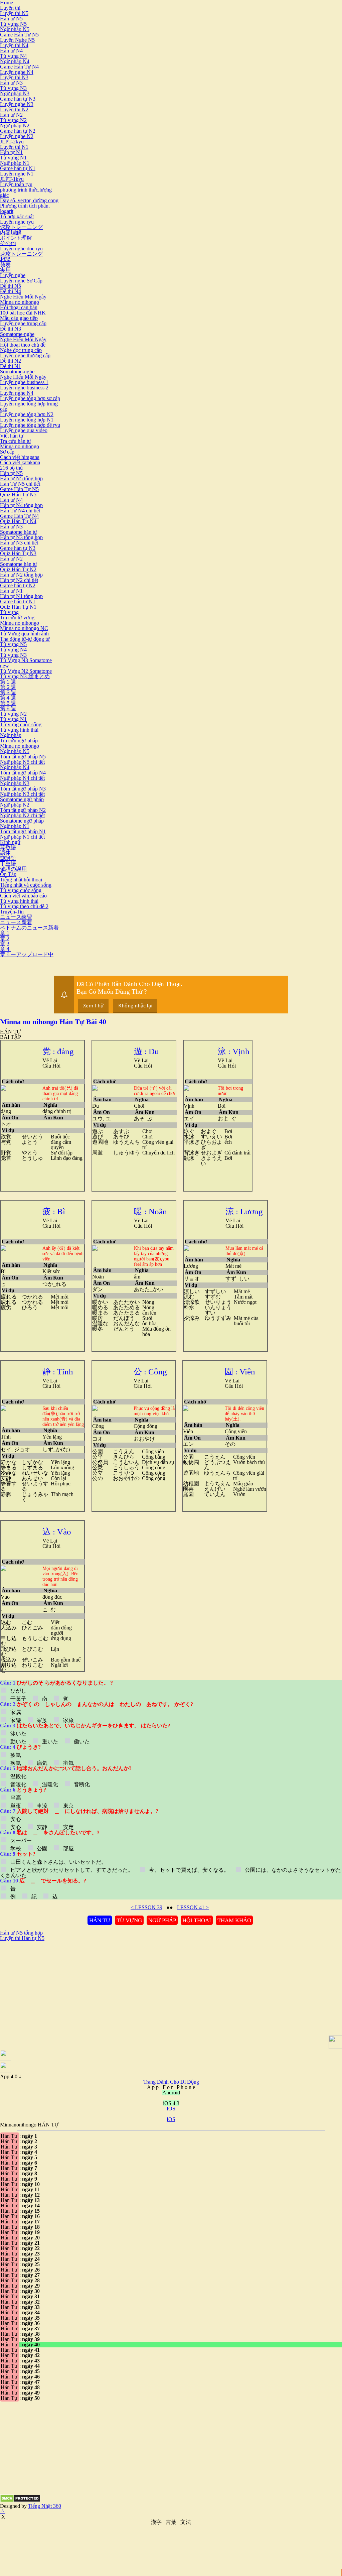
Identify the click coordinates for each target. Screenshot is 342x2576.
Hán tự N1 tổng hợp (21, 596)
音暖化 (18, 1784)
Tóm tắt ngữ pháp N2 (23, 810)
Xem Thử (93, 1005)
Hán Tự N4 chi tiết (20, 511)
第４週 (8, 698)
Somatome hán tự (19, 532)
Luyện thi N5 (14, 13)
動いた (18, 1742)
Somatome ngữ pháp (22, 799)
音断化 (81, 1784)
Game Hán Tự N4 (19, 67)
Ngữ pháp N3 (15, 93)
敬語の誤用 (13, 869)
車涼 (42, 1806)
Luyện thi (10, 8)
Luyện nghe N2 (17, 136)
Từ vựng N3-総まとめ (25, 676)
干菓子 (18, 1699)
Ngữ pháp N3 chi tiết (22, 794)
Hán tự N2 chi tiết (19, 580)
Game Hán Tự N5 (19, 35)
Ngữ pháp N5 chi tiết (22, 762)
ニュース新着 (16, 922)
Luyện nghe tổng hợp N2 (27, 414)
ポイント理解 (16, 238)
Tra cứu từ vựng (17, 618)
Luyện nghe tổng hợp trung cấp (29, 406)
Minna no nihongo (20, 302)
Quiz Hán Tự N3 (18, 553)
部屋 (68, 1849)
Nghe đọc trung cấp (21, 350)
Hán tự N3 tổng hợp (21, 537)
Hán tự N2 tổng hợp (21, 575)
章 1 (5, 933)
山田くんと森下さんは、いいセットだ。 (58, 1862)
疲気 (16, 1755)
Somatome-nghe (17, 334)
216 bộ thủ (11, 468)
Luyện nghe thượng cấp (25, 355)
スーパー (21, 1841)
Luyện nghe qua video (24, 430)
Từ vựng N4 (13, 56)
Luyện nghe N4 (17, 72)
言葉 (171, 2522)
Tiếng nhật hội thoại (21, 880)
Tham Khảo (234, 1920)
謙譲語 (8, 858)
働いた (81, 1742)
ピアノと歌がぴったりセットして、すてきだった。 (72, 1870)
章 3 (5, 944)
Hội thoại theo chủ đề (23, 345)
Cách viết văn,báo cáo (23, 896)
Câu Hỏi (51, 1066)
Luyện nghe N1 (17, 174)
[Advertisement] (56, 1988)
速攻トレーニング (21, 227)
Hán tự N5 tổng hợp (21, 478)
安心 (16, 1819)
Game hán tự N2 (18, 131)
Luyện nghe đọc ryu (21, 249)
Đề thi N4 (11, 291)
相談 (5, 259)
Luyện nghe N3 (17, 104)
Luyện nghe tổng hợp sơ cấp (30, 398)
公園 (42, 1849)
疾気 (16, 1763)
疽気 (68, 1763)
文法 (186, 2522)
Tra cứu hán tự (16, 441)
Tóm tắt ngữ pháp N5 (23, 757)
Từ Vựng (129, 1920)
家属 (16, 1712)
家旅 (68, 1720)
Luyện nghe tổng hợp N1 (27, 420)
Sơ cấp (7, 452)
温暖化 (50, 1784)
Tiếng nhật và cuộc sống (26, 885)
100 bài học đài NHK (23, 313)
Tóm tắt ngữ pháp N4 (23, 773)
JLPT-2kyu (12, 142)
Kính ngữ (10, 842)
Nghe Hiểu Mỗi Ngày (23, 297)
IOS (171, 2109)
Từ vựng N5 (13, 24)
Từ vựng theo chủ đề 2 (24, 906)
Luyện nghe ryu (17, 222)
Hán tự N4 (11, 51)
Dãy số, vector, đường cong (29, 200)
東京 (68, 1806)
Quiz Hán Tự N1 (18, 607)
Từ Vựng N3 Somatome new (26, 663)
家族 (42, 1720)
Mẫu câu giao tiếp (19, 318)
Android (171, 2093)
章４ (5, 949)
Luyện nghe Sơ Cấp (21, 281)
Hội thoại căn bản (19, 307)
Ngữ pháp (11, 735)
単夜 (16, 1806)
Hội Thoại (197, 1920)
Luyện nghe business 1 (24, 382)
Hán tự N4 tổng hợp (21, 505)
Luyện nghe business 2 (24, 388)
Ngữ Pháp (162, 1920)
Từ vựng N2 (13, 120)
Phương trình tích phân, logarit (25, 208)
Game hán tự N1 (18, 168)
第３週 (8, 692)
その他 (8, 243)
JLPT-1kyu (12, 179)
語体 (5, 853)
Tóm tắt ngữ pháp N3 (23, 789)
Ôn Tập (8, 874)
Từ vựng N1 (13, 158)
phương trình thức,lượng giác (26, 192)
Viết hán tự (12, 436)
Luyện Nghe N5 (17, 40)
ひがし (18, 1691)
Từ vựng (9, 612)
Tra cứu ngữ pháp (19, 741)
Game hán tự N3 (18, 99)
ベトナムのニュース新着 (29, 928)
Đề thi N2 (11, 361)
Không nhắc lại (135, 1005)
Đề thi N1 (11, 366)
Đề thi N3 (11, 329)
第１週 (8, 682)
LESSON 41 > (193, 1907)
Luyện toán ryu (16, 184)
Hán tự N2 (11, 115)
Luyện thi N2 (14, 109)
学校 (16, 1849)
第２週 (8, 687)
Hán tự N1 (11, 152)
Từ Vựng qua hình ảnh (24, 634)
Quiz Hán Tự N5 (18, 495)
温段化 (18, 1776)
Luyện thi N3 (14, 77)
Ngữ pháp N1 (15, 163)
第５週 (8, 703)
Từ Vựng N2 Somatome (26, 671)
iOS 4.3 (171, 2103)
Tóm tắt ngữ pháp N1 (23, 831)
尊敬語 (8, 847)
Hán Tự (100, 1920)
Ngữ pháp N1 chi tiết (22, 837)
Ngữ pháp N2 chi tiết (22, 815)
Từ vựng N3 (13, 88)
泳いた (18, 1734)
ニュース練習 (16, 917)
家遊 (16, 1720)
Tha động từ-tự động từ (25, 639)
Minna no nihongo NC (24, 628)
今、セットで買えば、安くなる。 (189, 1870)
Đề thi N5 (11, 286)
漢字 (156, 2522)
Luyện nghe (13, 275)
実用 (5, 270)
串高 (16, 1798)
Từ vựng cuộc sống (21, 724)
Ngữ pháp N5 (15, 29)
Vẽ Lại (50, 1060)
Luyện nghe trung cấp (23, 323)
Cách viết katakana (20, 462)
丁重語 (8, 864)
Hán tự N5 (11, 19)
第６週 (8, 708)
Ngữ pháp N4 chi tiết (22, 778)
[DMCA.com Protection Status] (20, 2501)
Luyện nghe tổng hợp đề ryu (30, 425)
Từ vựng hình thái (19, 730)
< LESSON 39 (146, 1907)
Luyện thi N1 (14, 147)
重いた (50, 1742)
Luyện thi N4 (14, 45)
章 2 (5, 938)
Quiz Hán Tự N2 (18, 569)
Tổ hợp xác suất (17, 216)
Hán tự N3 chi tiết (19, 543)
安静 (42, 1827)
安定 (68, 1827)
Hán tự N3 (11, 83)
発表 (5, 265)
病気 (42, 1763)
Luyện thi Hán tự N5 (22, 1938)
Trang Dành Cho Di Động (171, 2082)
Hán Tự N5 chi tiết (20, 484)
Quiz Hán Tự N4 (18, 521)
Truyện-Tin (12, 912)
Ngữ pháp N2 (15, 126)
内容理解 (11, 232)
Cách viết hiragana (20, 457)
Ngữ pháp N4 (15, 61)
